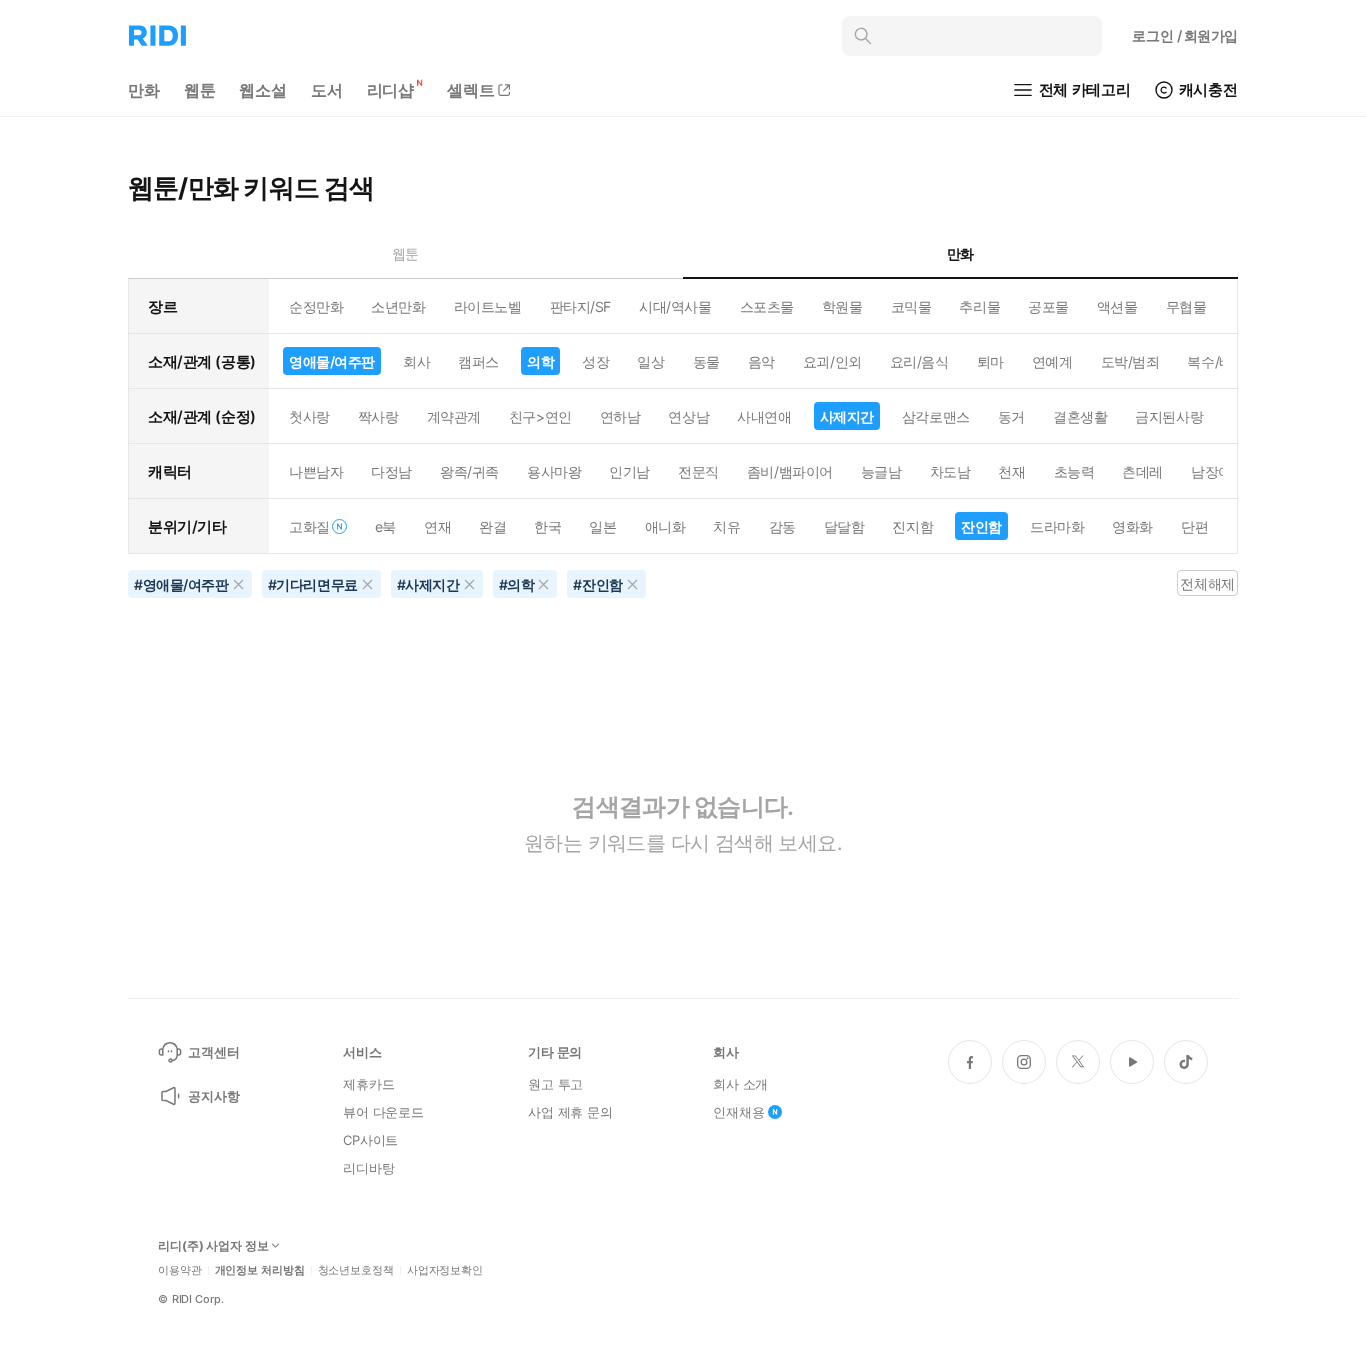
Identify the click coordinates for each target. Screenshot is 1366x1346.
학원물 (842, 306)
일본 (602, 526)
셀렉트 (471, 90)
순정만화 (316, 306)
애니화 (665, 526)
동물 (706, 361)
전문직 (698, 471)
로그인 (1185, 35)
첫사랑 (309, 416)
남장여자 (1218, 471)
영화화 (1132, 526)
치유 (726, 526)
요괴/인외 (832, 361)
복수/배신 (1216, 361)
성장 (595, 361)
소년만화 (398, 306)
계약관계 (454, 416)
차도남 (950, 471)
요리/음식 (919, 361)
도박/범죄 (1130, 361)
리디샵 (391, 90)
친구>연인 (540, 416)
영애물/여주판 (332, 361)
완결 (492, 526)
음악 (761, 361)
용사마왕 (554, 471)
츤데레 (1142, 471)
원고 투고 (555, 1084)
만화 (144, 90)
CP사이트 (370, 1140)
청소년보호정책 (356, 1270)
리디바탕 (368, 1168)
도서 (327, 90)
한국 (547, 526)
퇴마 (990, 361)
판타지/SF (580, 306)
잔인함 (981, 526)
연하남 (620, 416)
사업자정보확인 (445, 1270)
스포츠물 (767, 306)
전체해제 (1207, 583)
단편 (1194, 526)
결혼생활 (1080, 416)
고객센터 (213, 1052)
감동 (782, 526)
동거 (1011, 416)
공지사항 (213, 1096)
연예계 (1052, 361)
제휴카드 (368, 1084)
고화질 (309, 526)
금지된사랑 (1169, 416)
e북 (385, 526)
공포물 (1048, 306)
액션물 (1117, 306)
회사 (416, 361)
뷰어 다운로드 (383, 1112)
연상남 (688, 416)
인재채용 (738, 1112)
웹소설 (263, 90)
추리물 (979, 306)
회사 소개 (740, 1084)
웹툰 (200, 90)
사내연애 (764, 416)
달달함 (844, 526)
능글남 (881, 471)
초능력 (1074, 471)
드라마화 (1057, 526)
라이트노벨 (488, 306)
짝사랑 (378, 416)
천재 (1011, 471)
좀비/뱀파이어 (790, 471)
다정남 (391, 471)
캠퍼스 (478, 361)
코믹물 (911, 306)
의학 (540, 361)
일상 (650, 361)
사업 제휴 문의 (570, 1112)
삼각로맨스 (936, 416)
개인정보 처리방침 (260, 1270)
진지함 (912, 526)
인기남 (629, 471)
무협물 (1186, 306)
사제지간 (847, 416)
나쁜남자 (316, 471)
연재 (437, 526)
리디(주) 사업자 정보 (213, 1246)
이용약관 (180, 1270)
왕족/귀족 (469, 471)
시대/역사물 (675, 306)
